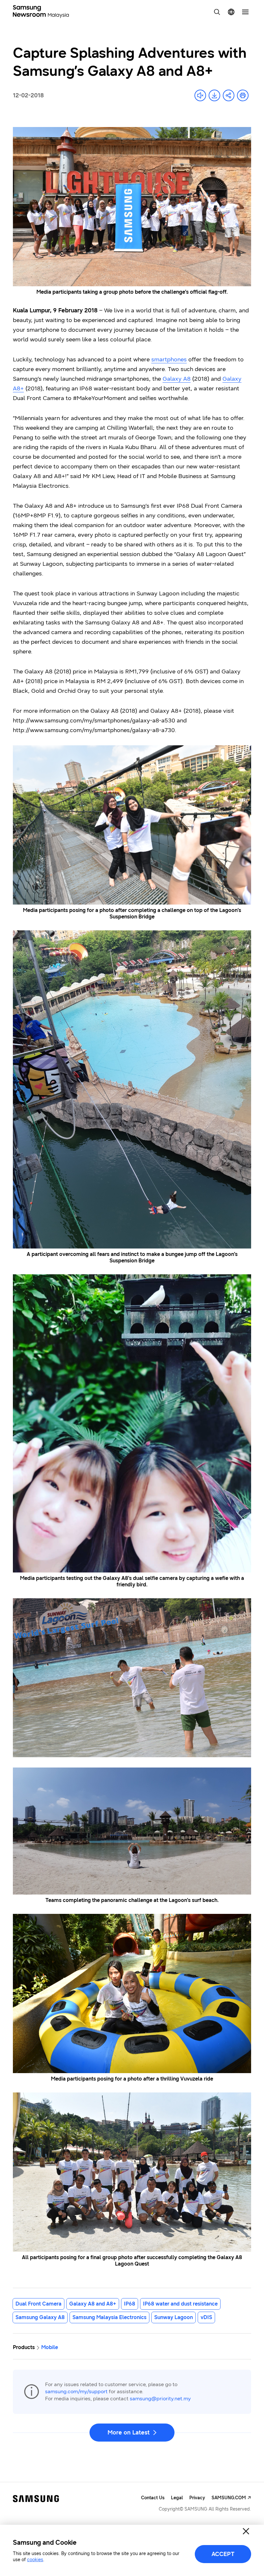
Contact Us (153, 2498)
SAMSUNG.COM (229, 2498)
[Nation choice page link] (231, 12)
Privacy (197, 2498)
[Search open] (217, 12)
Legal (177, 2498)
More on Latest (129, 2433)
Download (214, 95)
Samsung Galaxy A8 (40, 2317)
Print (243, 95)
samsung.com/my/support (76, 2391)
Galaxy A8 (177, 379)
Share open (229, 95)
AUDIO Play (200, 95)
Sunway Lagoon (174, 2317)
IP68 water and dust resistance (180, 2304)
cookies (35, 2560)
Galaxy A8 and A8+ (93, 2304)
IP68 (130, 2304)
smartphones (169, 359)
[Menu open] (245, 12)
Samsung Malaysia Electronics (109, 2317)
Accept (223, 2554)
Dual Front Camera (38, 2304)
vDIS (206, 2317)
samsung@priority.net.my (160, 2399)
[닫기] (246, 2531)
